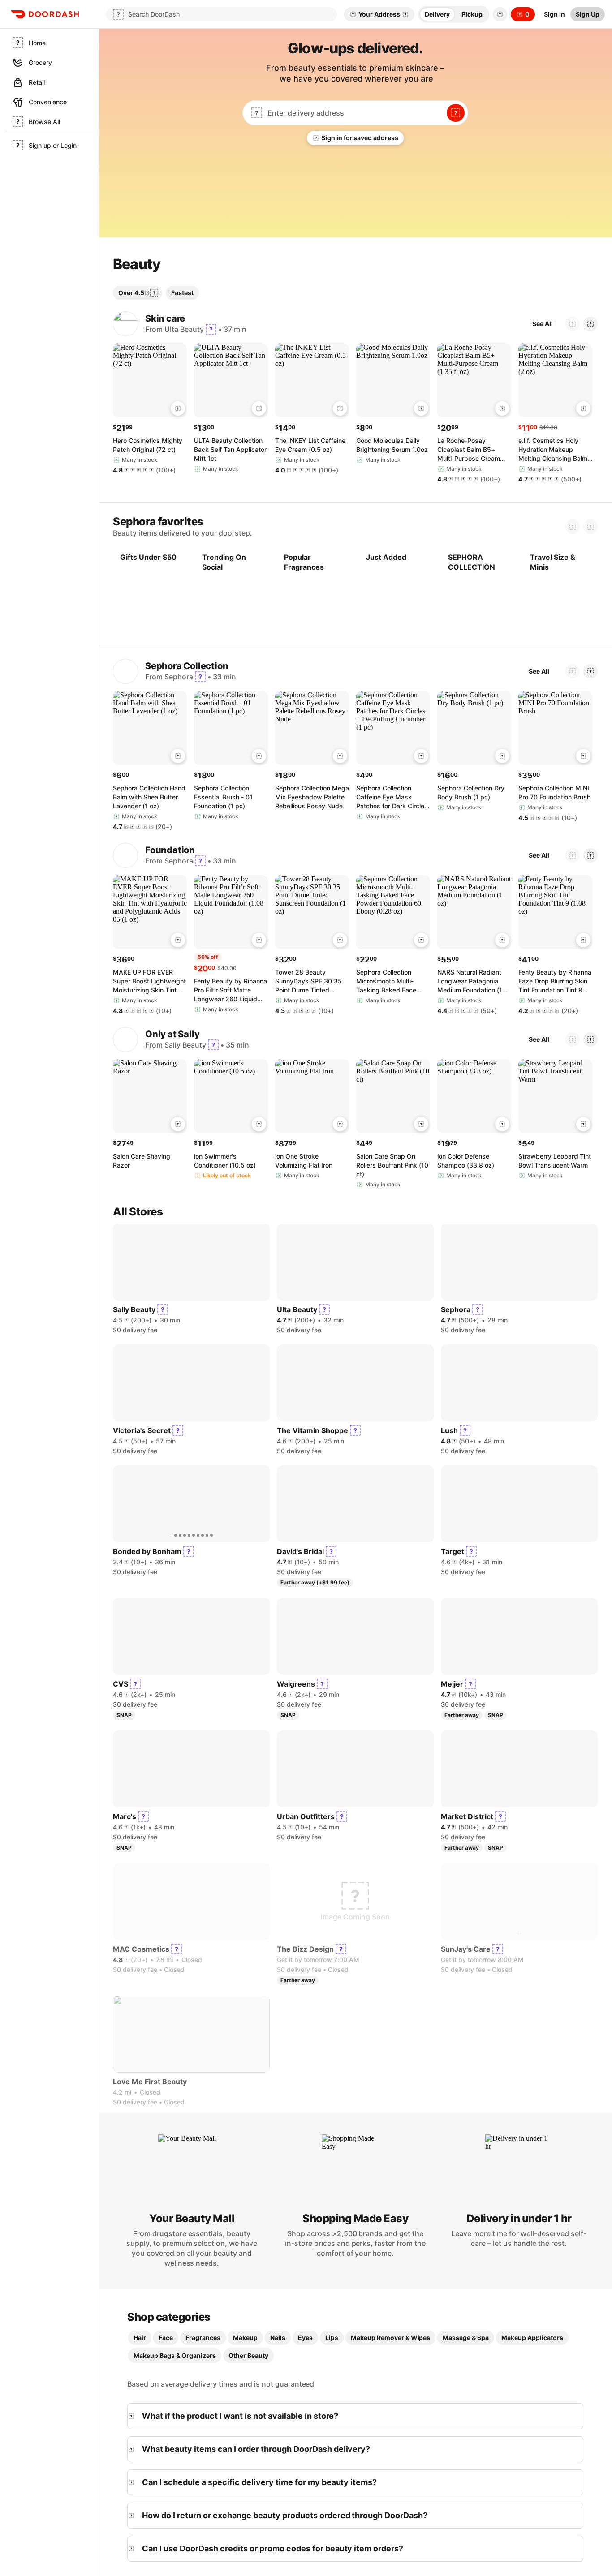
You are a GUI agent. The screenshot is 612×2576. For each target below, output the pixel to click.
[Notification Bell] (500, 14)
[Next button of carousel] (590, 349)
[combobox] (354, 113)
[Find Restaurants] (456, 113)
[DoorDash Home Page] (45, 14)
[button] (498, 14)
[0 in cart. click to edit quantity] (178, 434)
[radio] (437, 14)
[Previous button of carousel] (573, 349)
